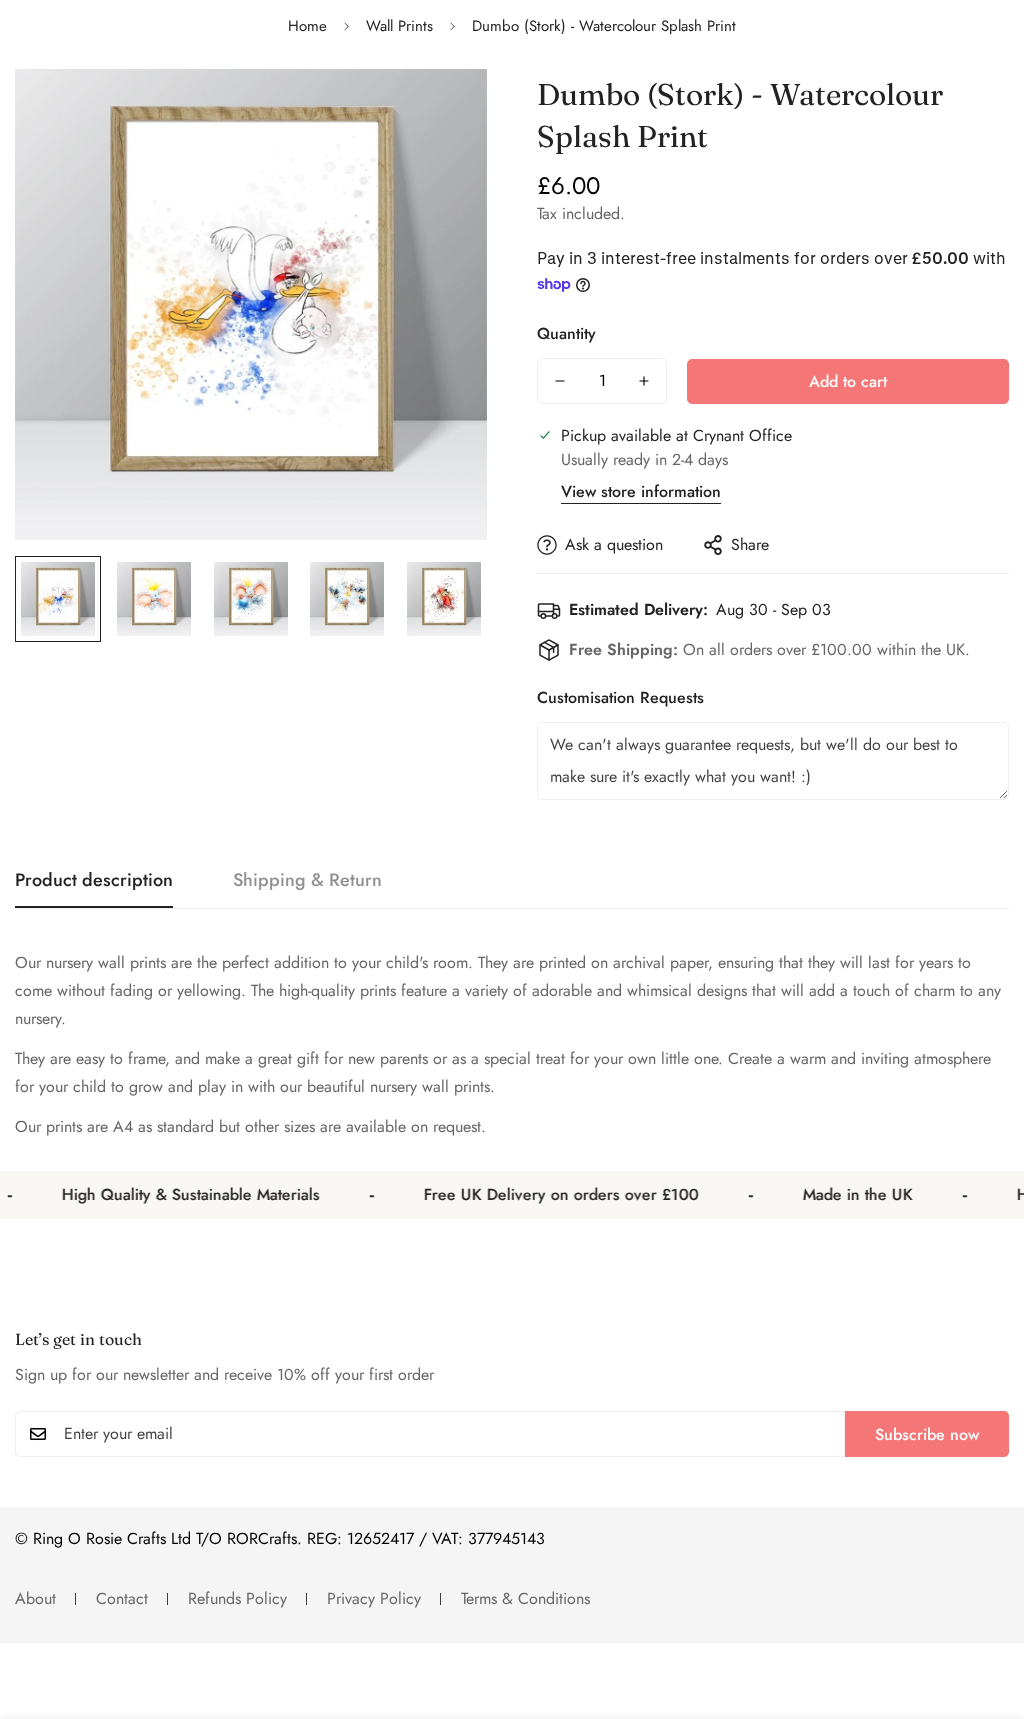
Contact (122, 1598)
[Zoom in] (444, 111)
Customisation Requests (620, 697)
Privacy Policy (374, 1598)
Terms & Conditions (525, 1598)
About (35, 1598)
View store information (641, 491)
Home (307, 26)
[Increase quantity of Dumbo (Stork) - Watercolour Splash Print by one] (644, 381)
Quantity (566, 333)
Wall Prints (399, 26)
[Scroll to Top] (985, 1610)
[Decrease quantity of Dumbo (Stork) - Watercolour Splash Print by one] (560, 381)
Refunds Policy (237, 1598)
